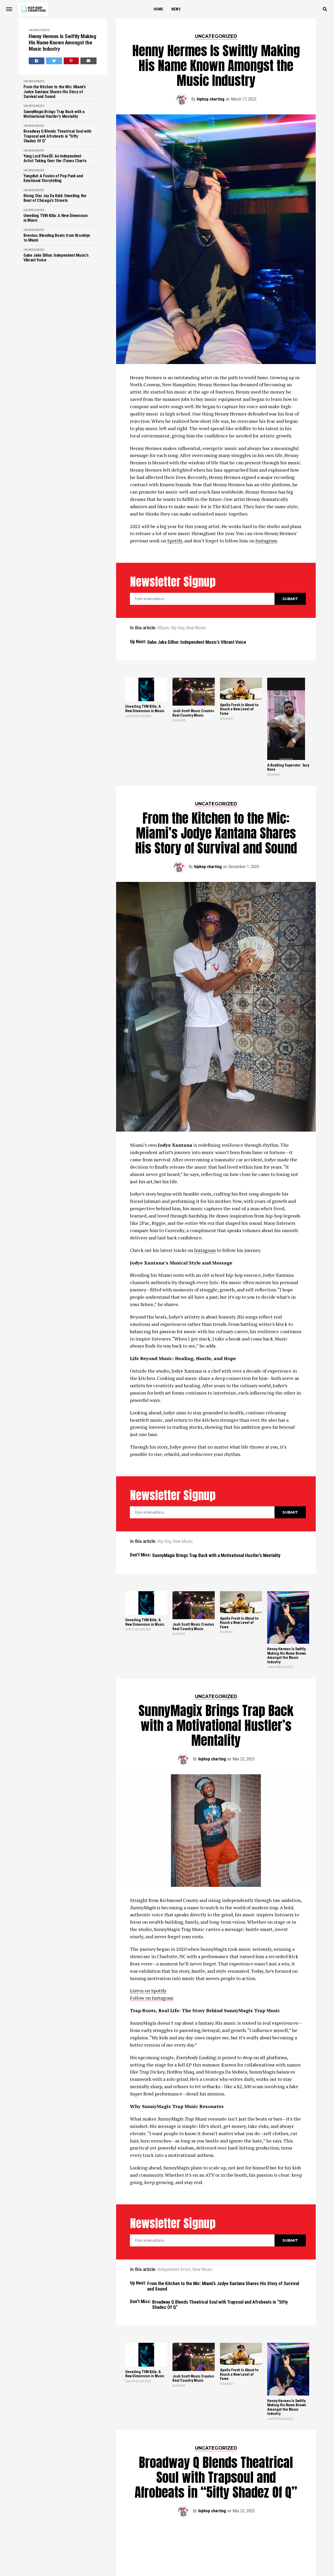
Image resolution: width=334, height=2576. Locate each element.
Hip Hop (178, 628)
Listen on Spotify (148, 1990)
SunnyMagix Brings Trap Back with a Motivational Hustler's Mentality (54, 114)
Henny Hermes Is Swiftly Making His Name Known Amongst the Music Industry (62, 43)
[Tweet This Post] (54, 61)
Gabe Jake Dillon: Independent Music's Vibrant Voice (56, 258)
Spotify (175, 541)
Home (158, 9)
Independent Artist (174, 2270)
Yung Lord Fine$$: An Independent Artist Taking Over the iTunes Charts (55, 159)
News (176, 9)
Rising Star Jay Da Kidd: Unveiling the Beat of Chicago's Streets (55, 198)
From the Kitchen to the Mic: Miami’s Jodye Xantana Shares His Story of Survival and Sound (55, 92)
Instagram (266, 541)
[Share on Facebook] (37, 61)
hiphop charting (211, 99)
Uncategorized (39, 30)
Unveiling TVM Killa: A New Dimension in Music (55, 218)
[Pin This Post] (71, 61)
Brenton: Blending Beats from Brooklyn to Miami (57, 238)
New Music (196, 628)
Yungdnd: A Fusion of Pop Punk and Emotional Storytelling (53, 178)
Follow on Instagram (152, 1998)
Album (163, 628)
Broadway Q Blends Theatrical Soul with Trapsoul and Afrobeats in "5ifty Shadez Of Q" (57, 136)
